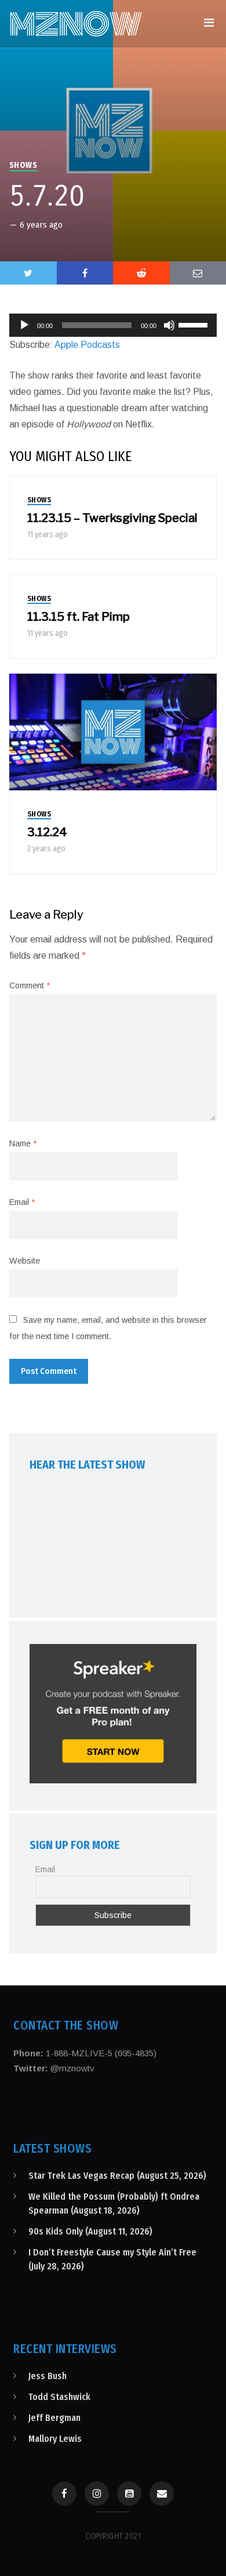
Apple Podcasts (87, 345)
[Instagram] (97, 2494)
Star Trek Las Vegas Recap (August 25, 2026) (117, 2176)
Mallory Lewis (55, 2439)
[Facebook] (64, 2494)
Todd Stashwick (59, 2397)
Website (25, 1261)
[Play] (24, 325)
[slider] (195, 324)
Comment (30, 985)
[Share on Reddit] (141, 273)
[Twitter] (28, 273)
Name (23, 1143)
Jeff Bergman (54, 2418)
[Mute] (169, 325)
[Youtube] (129, 2494)
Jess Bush (48, 2376)
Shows (23, 165)
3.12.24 (47, 832)
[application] (113, 325)
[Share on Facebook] (85, 273)
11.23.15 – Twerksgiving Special (112, 518)
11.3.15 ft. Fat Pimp (79, 617)
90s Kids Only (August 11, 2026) (90, 2231)
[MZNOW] (76, 24)
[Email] (162, 2494)
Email (22, 1202)
